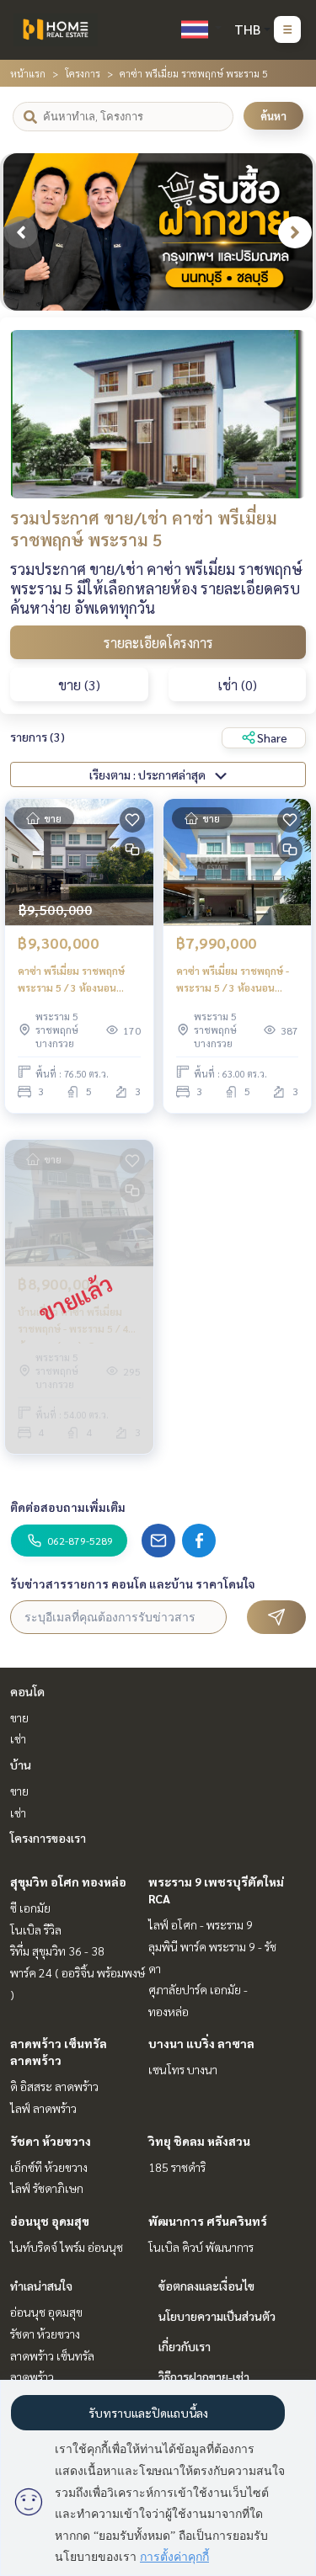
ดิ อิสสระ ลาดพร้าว (54, 2086)
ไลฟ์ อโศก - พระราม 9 (201, 1924)
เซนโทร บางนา (183, 2069)
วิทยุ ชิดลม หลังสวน (199, 2141)
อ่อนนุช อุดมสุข (50, 2221)
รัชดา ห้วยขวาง (51, 2141)
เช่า (18, 1738)
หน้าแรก (28, 73)
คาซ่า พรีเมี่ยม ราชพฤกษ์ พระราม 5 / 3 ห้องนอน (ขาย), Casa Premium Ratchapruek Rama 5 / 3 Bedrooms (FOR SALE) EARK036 (75, 980)
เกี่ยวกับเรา (185, 2346)
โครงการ (83, 73)
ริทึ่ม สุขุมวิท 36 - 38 (57, 1951)
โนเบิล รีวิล (36, 1929)
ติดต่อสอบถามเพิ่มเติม (68, 1507)
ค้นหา (273, 116)
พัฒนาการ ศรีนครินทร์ (208, 2221)
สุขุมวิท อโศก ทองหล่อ (68, 1881)
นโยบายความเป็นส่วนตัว (217, 2316)
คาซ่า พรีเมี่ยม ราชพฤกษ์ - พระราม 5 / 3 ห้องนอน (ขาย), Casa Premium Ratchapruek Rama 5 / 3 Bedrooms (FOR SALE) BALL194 (233, 980)
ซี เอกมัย (30, 1908)
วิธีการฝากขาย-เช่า (204, 2376)
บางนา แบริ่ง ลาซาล (201, 2043)
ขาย (19, 1717)
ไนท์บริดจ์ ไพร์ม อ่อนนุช (67, 2247)
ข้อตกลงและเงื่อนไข (206, 2286)
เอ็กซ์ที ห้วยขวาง (49, 2167)
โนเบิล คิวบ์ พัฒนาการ (201, 2247)
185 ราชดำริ (177, 2167)
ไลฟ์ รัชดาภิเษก (47, 2188)
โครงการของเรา (48, 1838)
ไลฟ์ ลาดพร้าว (43, 2108)
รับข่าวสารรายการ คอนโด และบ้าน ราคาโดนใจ (133, 1583)
